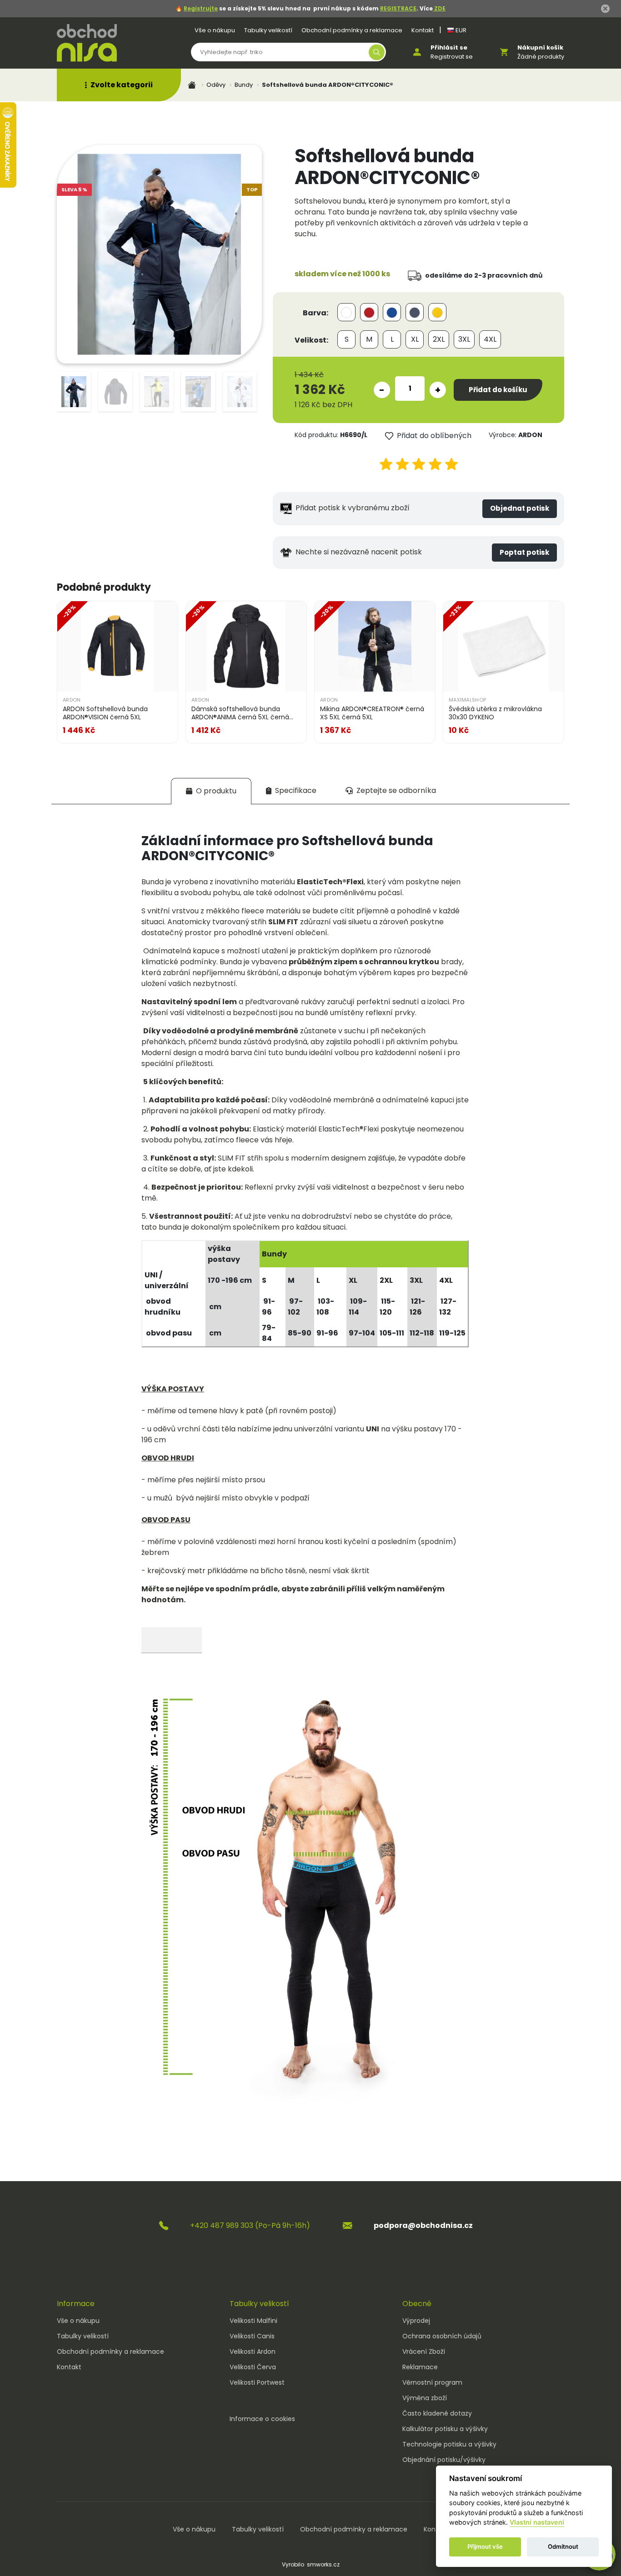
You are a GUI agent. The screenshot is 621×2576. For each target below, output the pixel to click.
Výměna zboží (425, 2398)
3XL (464, 339)
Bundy (244, 85)
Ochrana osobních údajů (442, 2336)
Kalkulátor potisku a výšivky (445, 2429)
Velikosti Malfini (253, 2321)
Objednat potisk (520, 508)
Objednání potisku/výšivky (444, 2460)
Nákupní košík (540, 47)
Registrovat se (452, 57)
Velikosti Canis (252, 2336)
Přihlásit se (449, 47)
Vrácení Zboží (424, 2352)
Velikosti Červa (253, 2367)
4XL (490, 339)
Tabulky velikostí (268, 30)
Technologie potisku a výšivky (449, 2444)
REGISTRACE (398, 8)
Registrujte (201, 8)
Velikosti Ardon (253, 2352)
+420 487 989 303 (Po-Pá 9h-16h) (250, 2225)
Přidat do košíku (498, 390)
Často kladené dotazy (437, 2413)
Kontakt (423, 30)
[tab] (211, 791)
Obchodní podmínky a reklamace (352, 30)
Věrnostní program (432, 2382)
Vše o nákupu (215, 30)
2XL (439, 339)
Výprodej (416, 2321)
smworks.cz (323, 2564)
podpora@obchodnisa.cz (423, 2225)
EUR (460, 30)
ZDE (439, 8)
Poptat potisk (524, 552)
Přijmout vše (485, 2547)
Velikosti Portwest (257, 2382)
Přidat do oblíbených (434, 436)
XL (415, 339)
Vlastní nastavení (537, 2523)
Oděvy (216, 85)
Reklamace (420, 2367)
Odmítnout (563, 2547)
